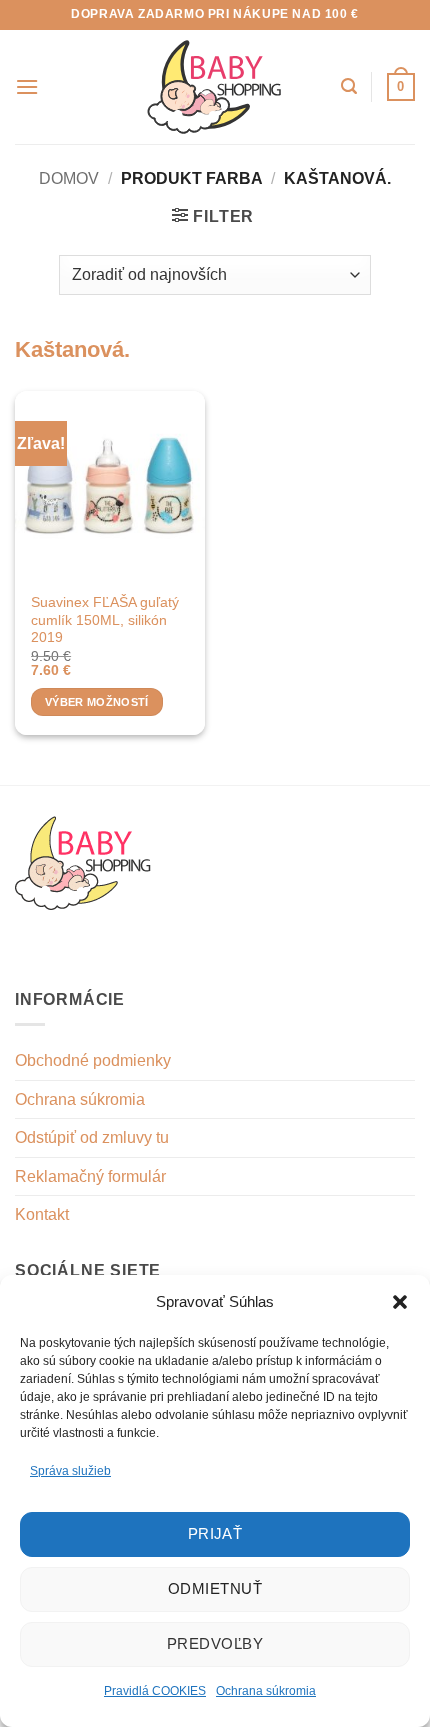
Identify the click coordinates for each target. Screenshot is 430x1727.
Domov (69, 178)
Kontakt (42, 1214)
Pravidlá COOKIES (155, 1691)
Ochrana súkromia (266, 1691)
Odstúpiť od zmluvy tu (92, 1137)
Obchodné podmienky (93, 1060)
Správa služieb (70, 1471)
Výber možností (97, 702)
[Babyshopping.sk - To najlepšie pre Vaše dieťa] (215, 87)
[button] (400, 1302)
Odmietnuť (215, 1588)
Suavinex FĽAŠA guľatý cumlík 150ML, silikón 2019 (105, 620)
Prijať (215, 1533)
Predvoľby (215, 1643)
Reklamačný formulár (90, 1176)
